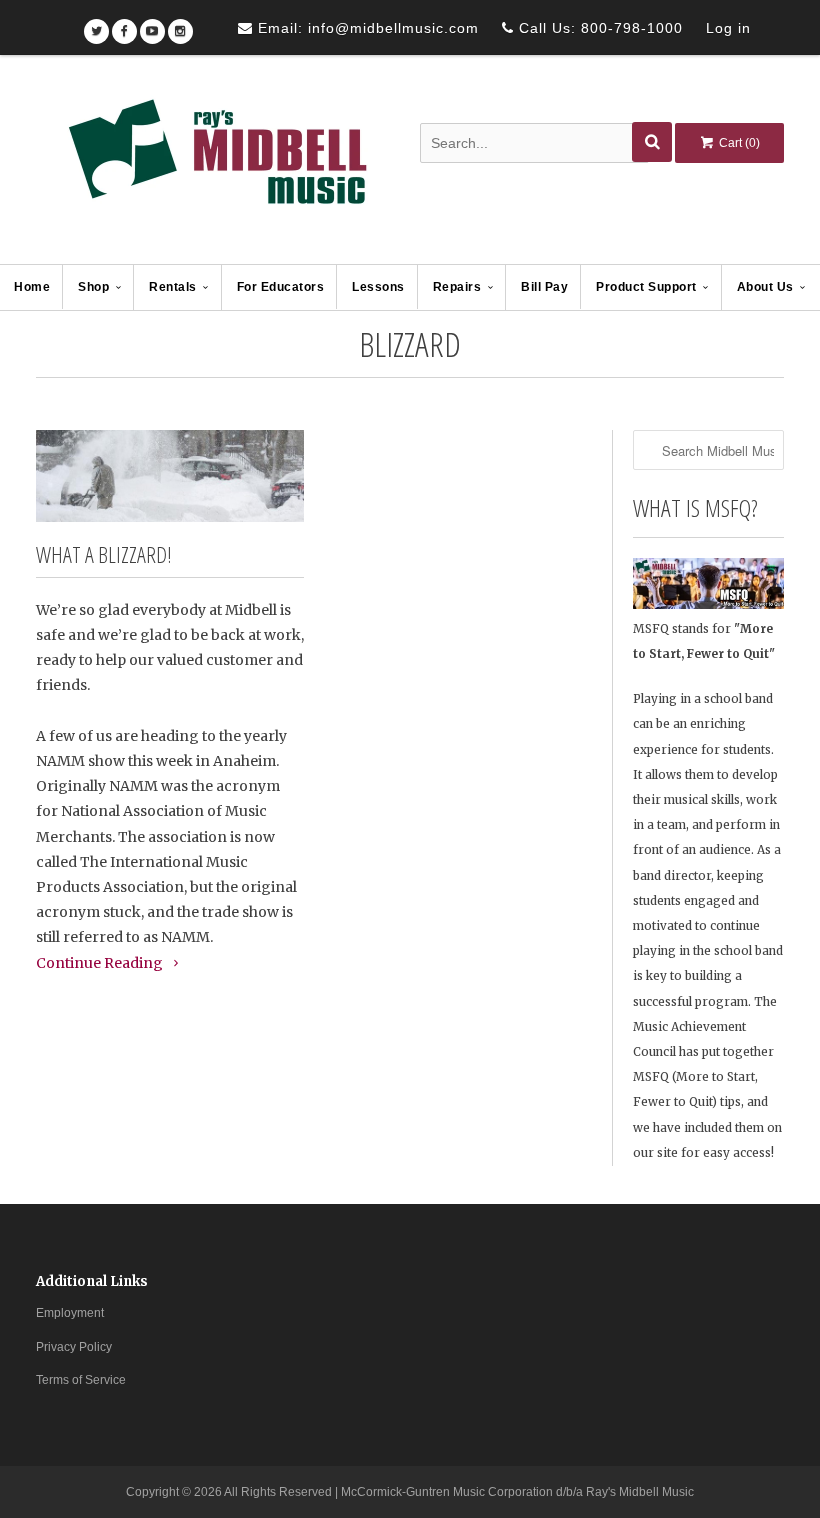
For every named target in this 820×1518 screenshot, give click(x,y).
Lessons (378, 287)
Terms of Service (81, 1380)
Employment (70, 1313)
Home (32, 287)
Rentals (173, 287)
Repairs (457, 287)
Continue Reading (101, 963)
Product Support (646, 287)
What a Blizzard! (104, 554)
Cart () (738, 143)
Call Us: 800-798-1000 (598, 28)
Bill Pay (544, 287)
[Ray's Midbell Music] (216, 161)
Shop (93, 287)
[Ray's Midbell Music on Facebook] (124, 24)
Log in (728, 28)
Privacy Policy (74, 1347)
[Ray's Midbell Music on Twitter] (96, 24)
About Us (765, 287)
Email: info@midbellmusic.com (366, 28)
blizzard (410, 344)
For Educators (281, 287)
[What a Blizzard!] (170, 475)
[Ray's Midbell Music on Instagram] (180, 24)
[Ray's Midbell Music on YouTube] (152, 24)
